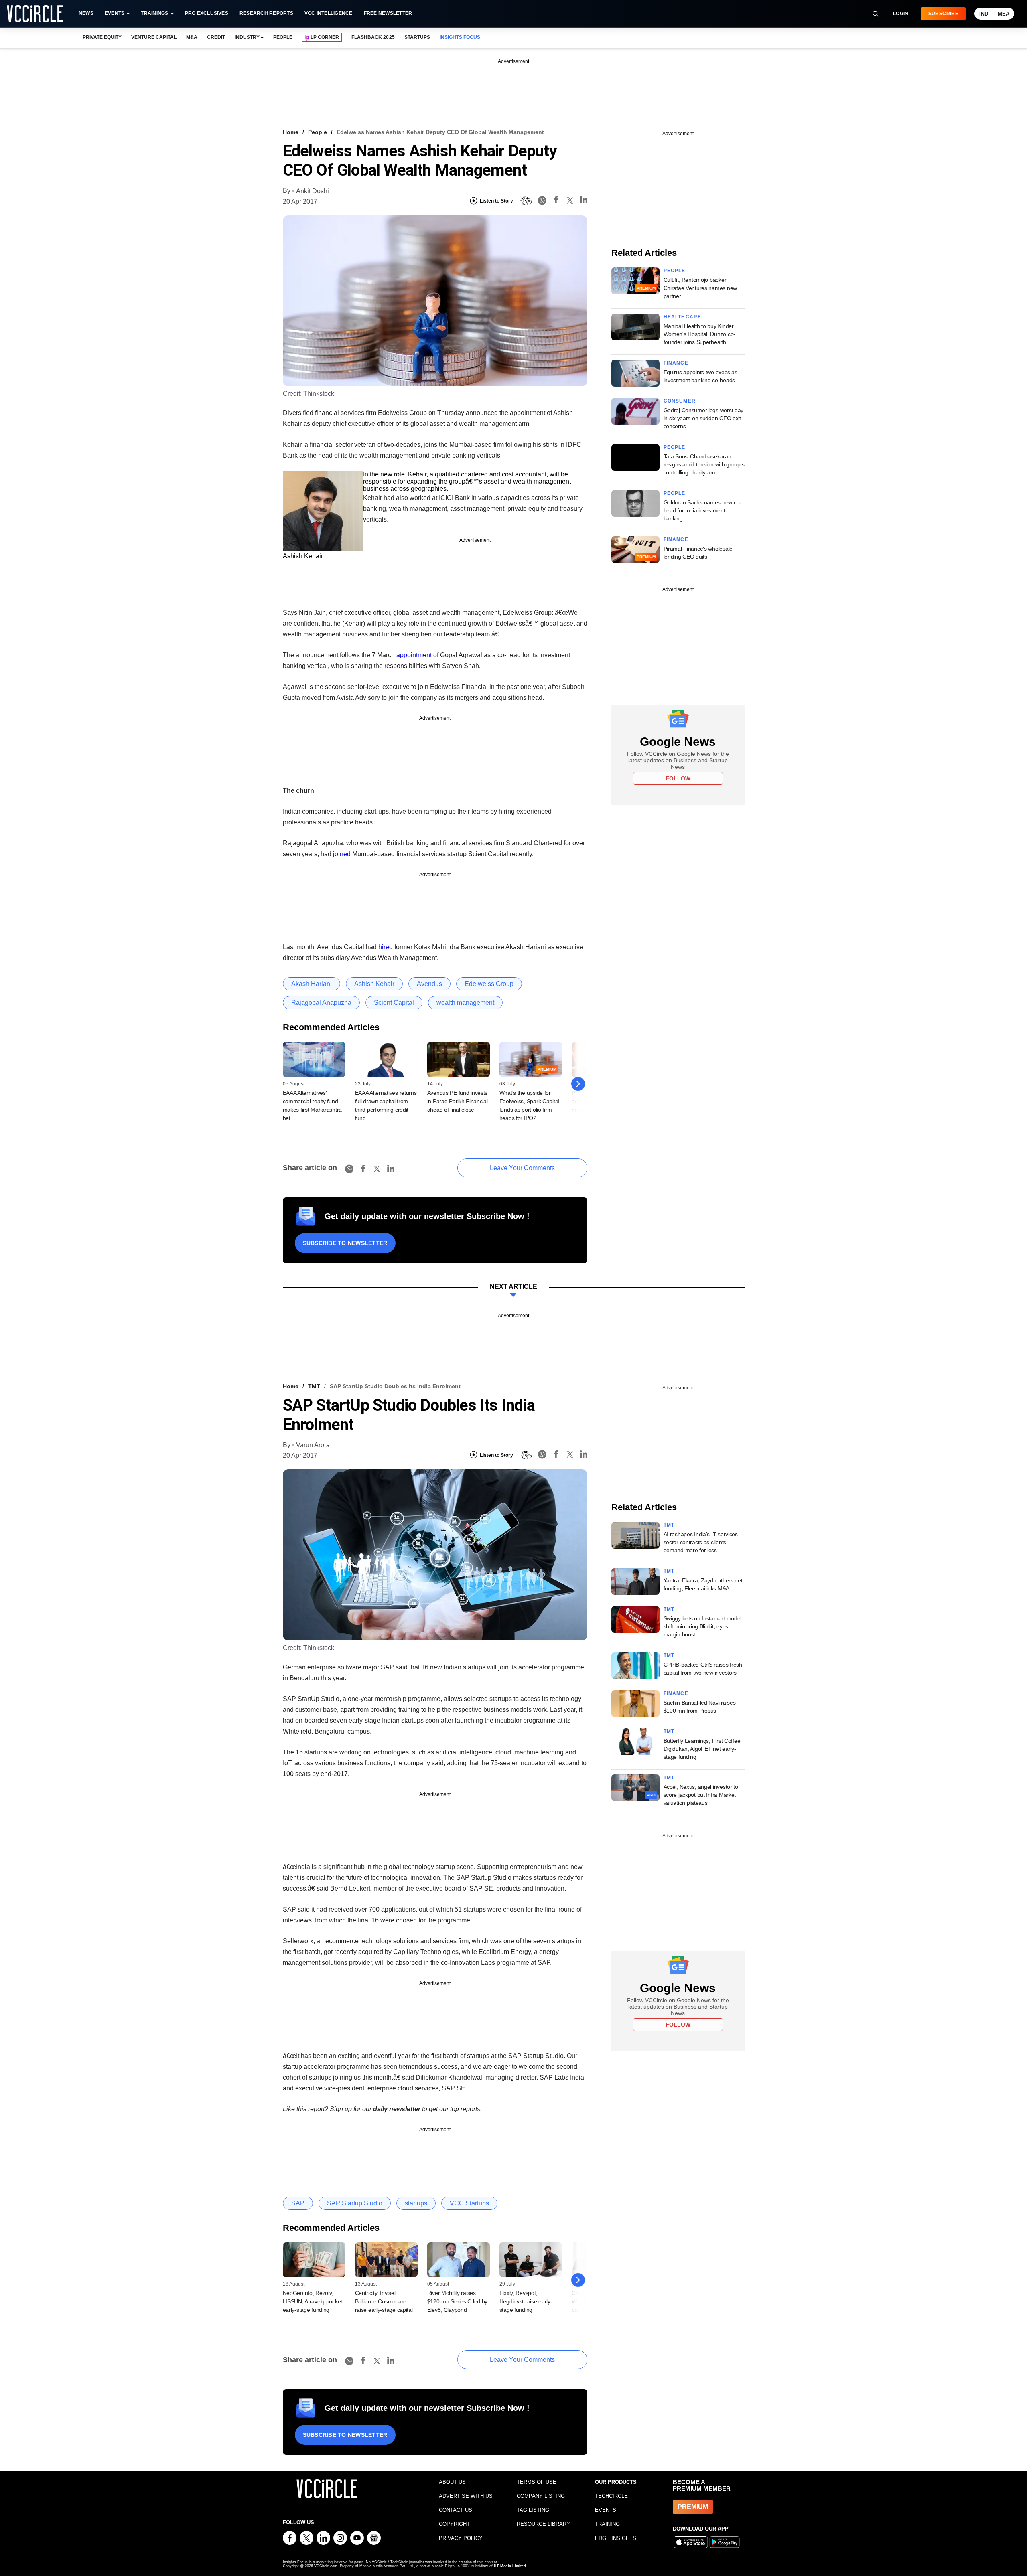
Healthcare (683, 317)
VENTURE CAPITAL (154, 37)
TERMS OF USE (537, 2482)
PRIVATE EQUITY (102, 37)
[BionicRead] (526, 201)
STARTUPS (417, 37)
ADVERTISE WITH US (466, 2496)
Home (291, 132)
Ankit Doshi (313, 191)
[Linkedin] (584, 201)
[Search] (875, 14)
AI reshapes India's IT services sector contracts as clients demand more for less (701, 1542)
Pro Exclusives (207, 13)
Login (901, 14)
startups (416, 2203)
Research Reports (266, 13)
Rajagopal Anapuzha (321, 1003)
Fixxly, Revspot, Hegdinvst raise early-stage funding (526, 2301)
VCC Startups (469, 2203)
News (86, 13)
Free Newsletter (388, 13)
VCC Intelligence (329, 13)
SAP (298, 2203)
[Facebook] (556, 201)
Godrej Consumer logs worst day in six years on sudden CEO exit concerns (704, 418)
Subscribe (943, 14)
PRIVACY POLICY (461, 2538)
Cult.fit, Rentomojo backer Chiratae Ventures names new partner (700, 288)
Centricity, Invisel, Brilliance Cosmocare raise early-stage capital (384, 2301)
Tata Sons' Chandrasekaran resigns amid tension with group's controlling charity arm (704, 464)
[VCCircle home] (35, 14)
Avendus (429, 984)
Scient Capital (394, 1003)
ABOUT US (452, 2482)
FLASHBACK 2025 (373, 37)
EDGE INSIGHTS (616, 2538)
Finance (676, 363)
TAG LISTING (533, 2510)
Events (115, 13)
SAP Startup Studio (355, 2203)
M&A (192, 37)
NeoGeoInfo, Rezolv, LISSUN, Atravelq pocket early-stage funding (313, 2301)
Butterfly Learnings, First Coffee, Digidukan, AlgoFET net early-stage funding (703, 1749)
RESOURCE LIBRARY (543, 2524)
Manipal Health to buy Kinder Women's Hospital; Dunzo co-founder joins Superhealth (699, 334)
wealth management (465, 1003)
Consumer (680, 401)
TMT (314, 1386)
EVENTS (606, 2510)
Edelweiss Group (489, 984)
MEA (1004, 14)
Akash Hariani (312, 984)
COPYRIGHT (454, 2524)
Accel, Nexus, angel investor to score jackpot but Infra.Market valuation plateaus (701, 1795)
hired (386, 947)
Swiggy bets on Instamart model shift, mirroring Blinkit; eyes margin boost (703, 1626)
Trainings (154, 13)
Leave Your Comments (522, 1168)
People (318, 132)
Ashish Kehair (374, 984)
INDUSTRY (247, 37)
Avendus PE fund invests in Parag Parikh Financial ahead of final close (458, 1101)
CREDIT (216, 37)
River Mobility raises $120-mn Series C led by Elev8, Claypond (458, 2301)
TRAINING (607, 2524)
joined (342, 854)
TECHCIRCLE (611, 2496)
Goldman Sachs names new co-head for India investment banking (702, 510)
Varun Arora (313, 1445)
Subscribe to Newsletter (345, 1243)
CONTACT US (456, 2510)
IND (984, 14)
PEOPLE (283, 37)
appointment (414, 655)
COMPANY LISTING (541, 2496)
